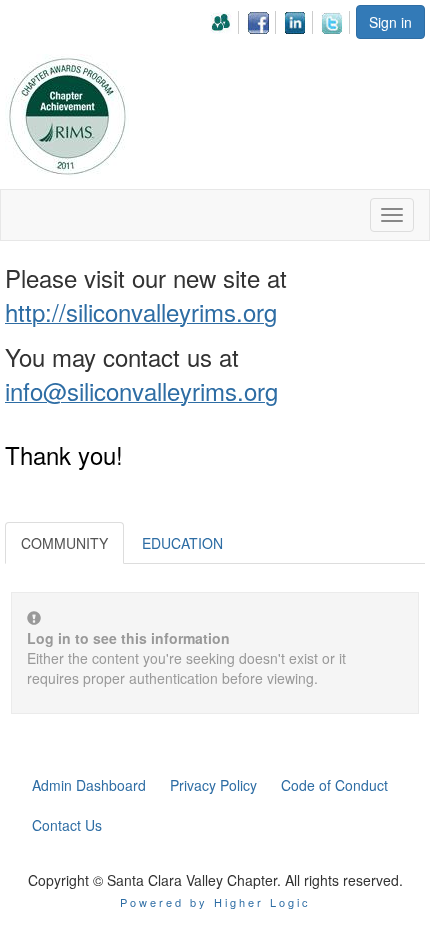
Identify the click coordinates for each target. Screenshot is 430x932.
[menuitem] (226, 19)
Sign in (390, 22)
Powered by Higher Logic (215, 902)
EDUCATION (182, 543)
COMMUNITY (64, 543)
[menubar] (282, 19)
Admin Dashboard (89, 785)
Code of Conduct (334, 785)
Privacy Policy (213, 785)
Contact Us (67, 825)
